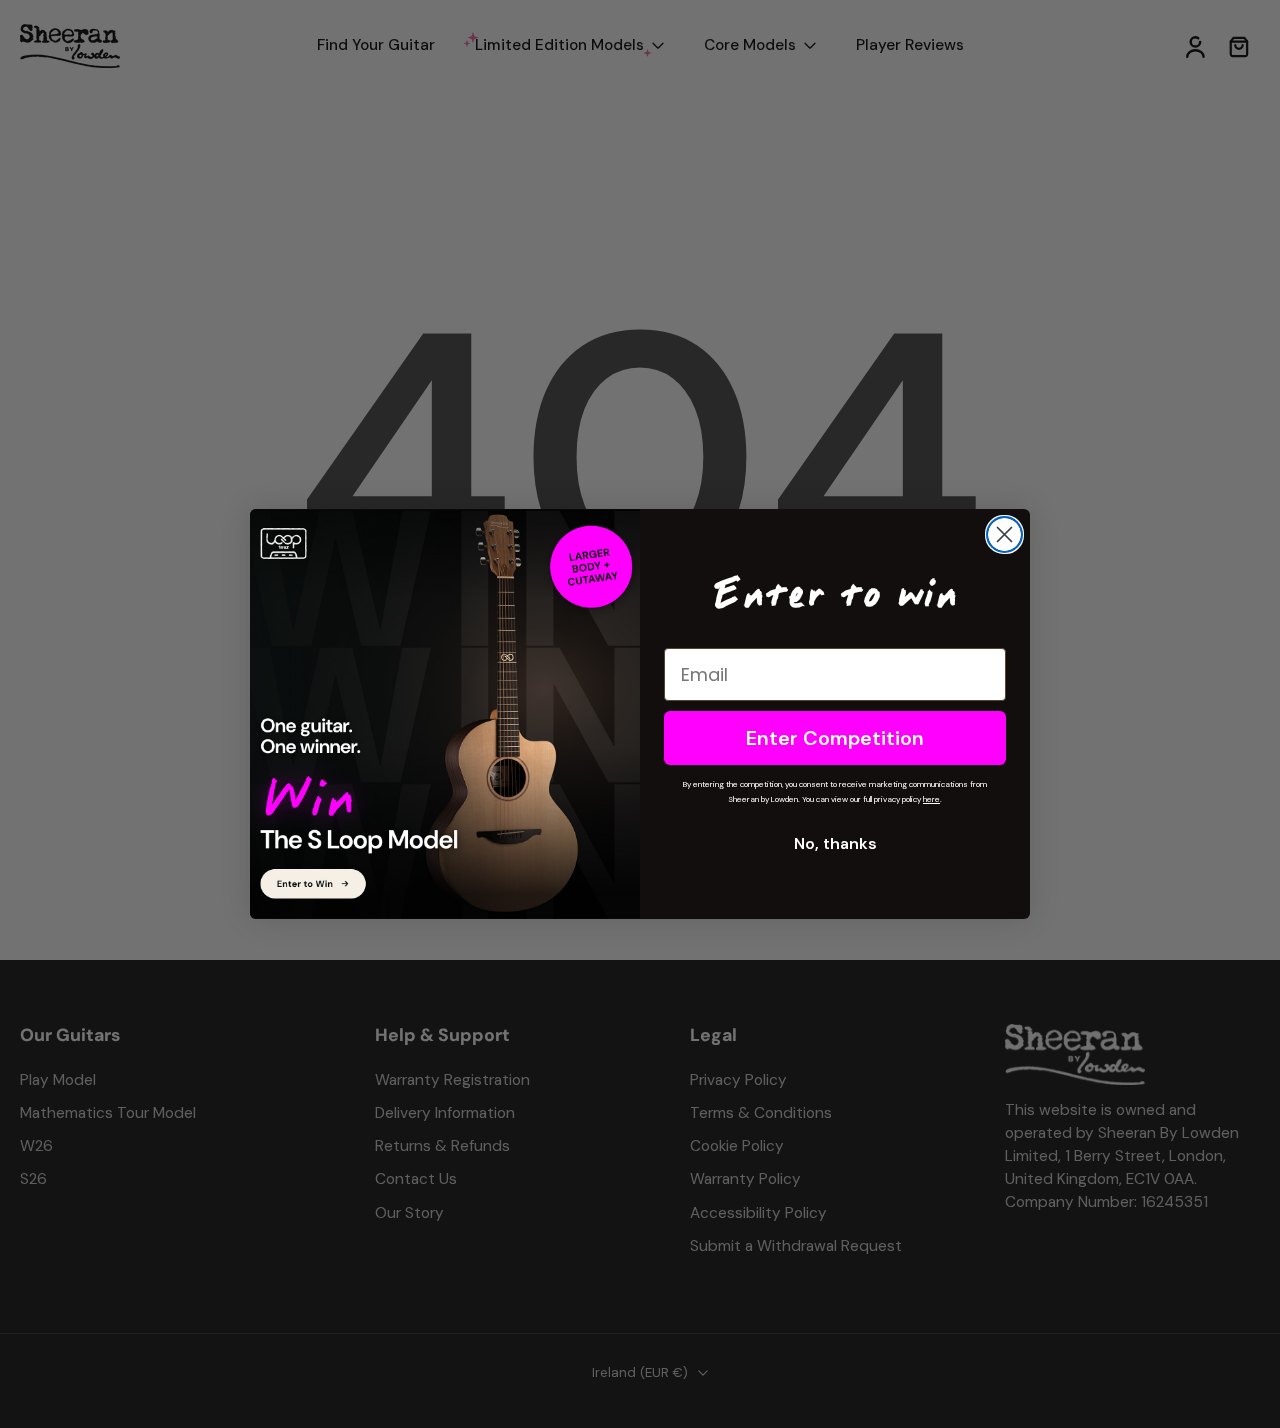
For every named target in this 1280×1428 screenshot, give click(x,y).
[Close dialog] (1004, 534)
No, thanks (835, 843)
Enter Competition (835, 738)
